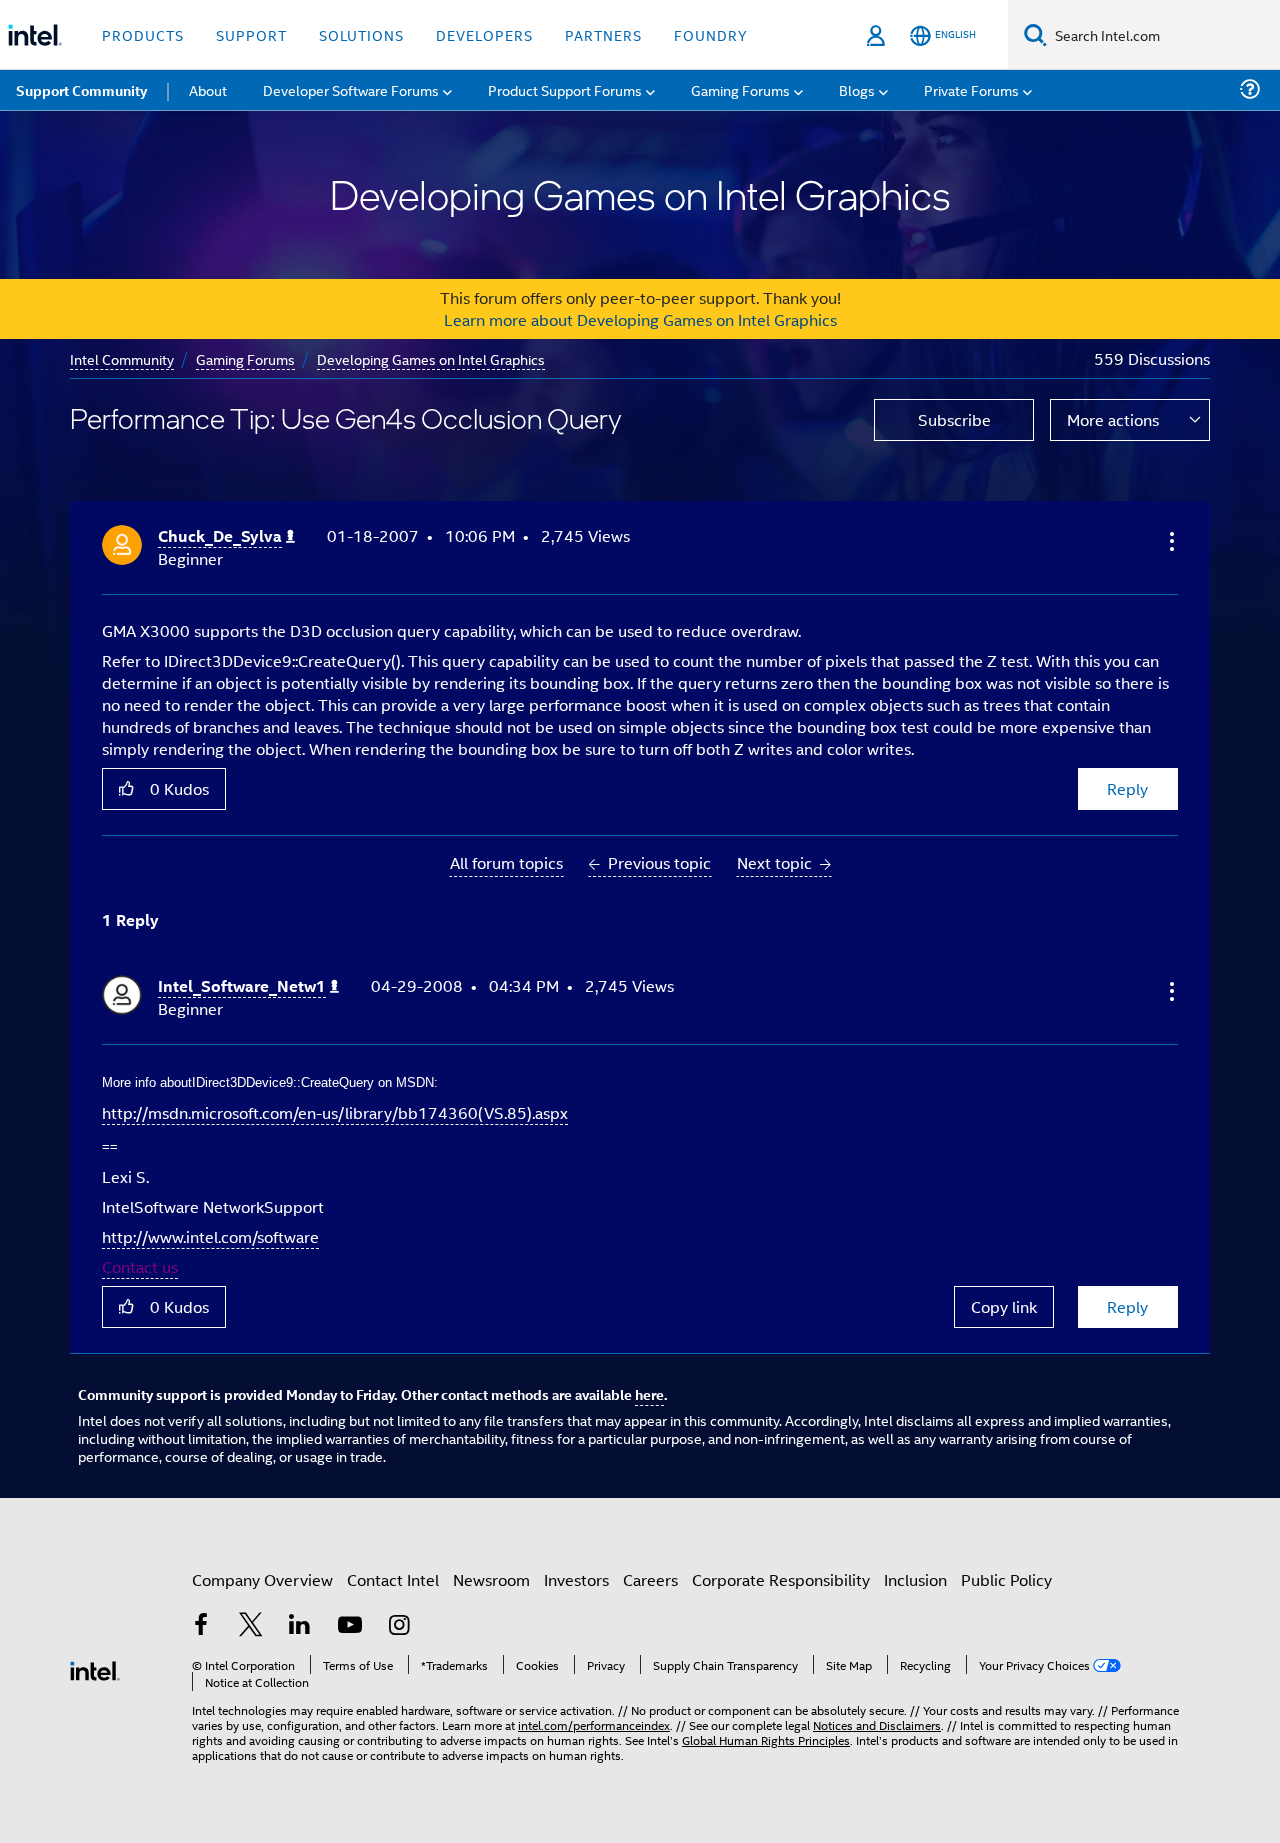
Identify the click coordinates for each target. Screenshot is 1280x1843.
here (649, 1394)
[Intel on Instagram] (399, 1626)
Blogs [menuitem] (857, 89)
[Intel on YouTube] (350, 1626)
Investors (576, 1579)
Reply (1127, 788)
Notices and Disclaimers (877, 1724)
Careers (650, 1579)
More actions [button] (1113, 419)
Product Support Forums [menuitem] (565, 89)
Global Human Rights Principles (766, 1739)
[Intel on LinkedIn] (300, 1626)
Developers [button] (484, 34)
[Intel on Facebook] (201, 1626)
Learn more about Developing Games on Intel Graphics (640, 319)
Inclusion (915, 1579)
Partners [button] (603, 34)
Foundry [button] (711, 34)
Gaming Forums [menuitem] (740, 89)
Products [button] (143, 34)
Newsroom (491, 1579)
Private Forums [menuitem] (971, 89)
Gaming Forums (245, 358)
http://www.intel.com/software (210, 1236)
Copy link (1004, 1306)
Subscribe (954, 419)
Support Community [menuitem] (81, 90)
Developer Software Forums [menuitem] (351, 89)
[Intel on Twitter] (251, 1626)
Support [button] (251, 34)
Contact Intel (393, 1579)
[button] (1170, 541)
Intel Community (122, 358)
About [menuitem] (208, 89)
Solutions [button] (361, 34)
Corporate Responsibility (781, 1579)
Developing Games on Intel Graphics (431, 358)
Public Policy (1006, 1579)
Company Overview (262, 1579)
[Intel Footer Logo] (95, 1668)
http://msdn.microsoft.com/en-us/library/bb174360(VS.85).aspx (335, 1112)
